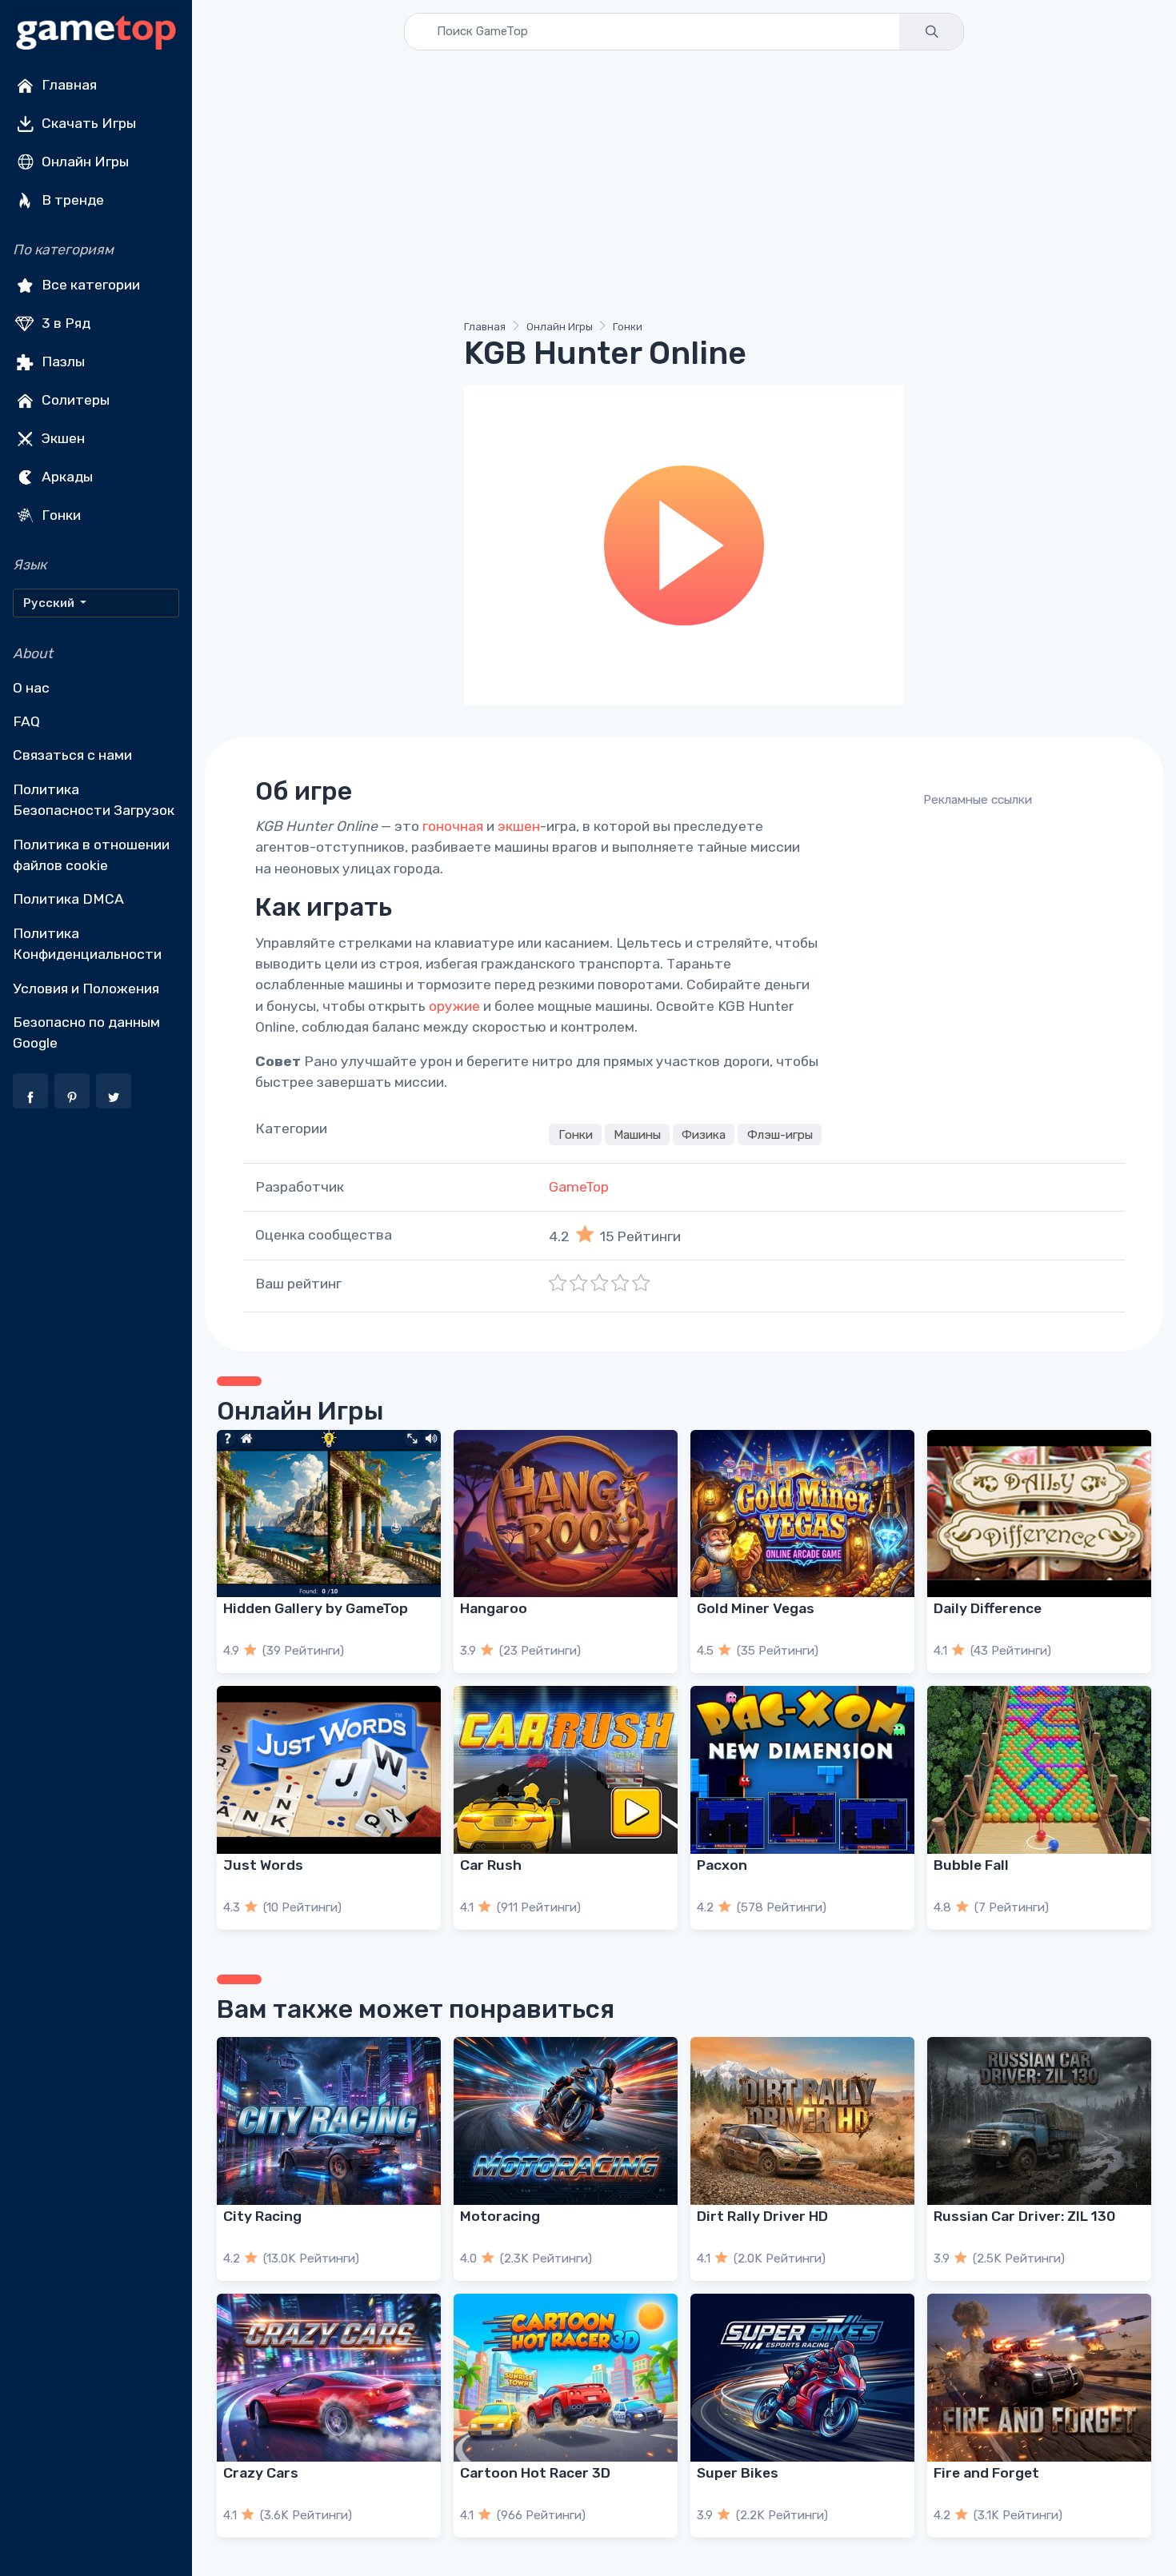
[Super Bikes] (802, 2378)
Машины (637, 1134)
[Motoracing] (566, 2121)
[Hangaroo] (566, 1514)
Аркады (66, 477)
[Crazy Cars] (329, 2378)
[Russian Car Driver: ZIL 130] (1039, 2121)
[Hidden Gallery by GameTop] (329, 1514)
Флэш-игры (780, 1134)
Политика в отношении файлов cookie (91, 855)
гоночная (453, 826)
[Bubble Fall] (1039, 1770)
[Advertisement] (684, 188)
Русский (50, 603)
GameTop (579, 1187)
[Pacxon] (802, 1770)
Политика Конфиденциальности (87, 944)
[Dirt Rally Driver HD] (802, 2121)
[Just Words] (329, 1770)
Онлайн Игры (84, 162)
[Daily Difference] (1039, 1514)
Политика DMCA (68, 899)
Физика (704, 1134)
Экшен (62, 438)
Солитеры (74, 400)
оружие (454, 1006)
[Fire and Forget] (1039, 2378)
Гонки (60, 515)
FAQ (26, 721)
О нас (31, 688)
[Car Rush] (566, 1770)
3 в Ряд (64, 323)
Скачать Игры (87, 123)
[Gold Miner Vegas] (802, 1514)
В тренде (71, 200)
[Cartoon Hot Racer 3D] (566, 2378)
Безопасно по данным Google (86, 1032)
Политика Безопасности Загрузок (94, 800)
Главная (68, 85)
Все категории (89, 285)
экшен (519, 826)
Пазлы (62, 361)
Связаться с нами (72, 755)
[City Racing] (329, 2121)
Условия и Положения (86, 988)
